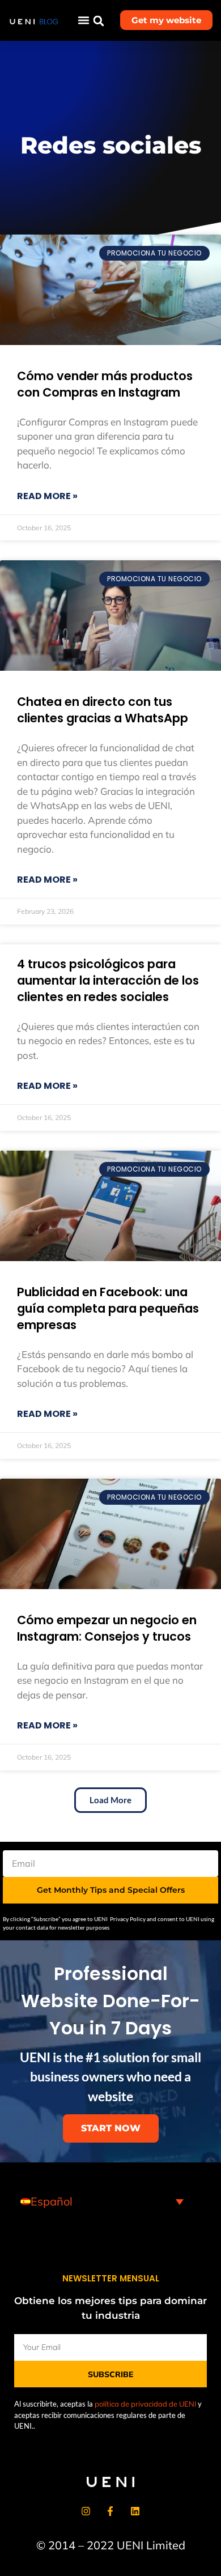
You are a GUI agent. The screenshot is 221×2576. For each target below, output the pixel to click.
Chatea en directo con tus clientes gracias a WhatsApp (103, 710)
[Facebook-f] (110, 2511)
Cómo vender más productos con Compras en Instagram (105, 384)
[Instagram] (86, 2511)
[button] (84, 20)
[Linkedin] (135, 2511)
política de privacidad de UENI (145, 2404)
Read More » (47, 496)
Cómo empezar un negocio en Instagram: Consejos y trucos (107, 1628)
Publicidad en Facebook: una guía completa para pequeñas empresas (108, 1308)
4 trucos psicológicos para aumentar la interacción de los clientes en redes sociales (108, 980)
